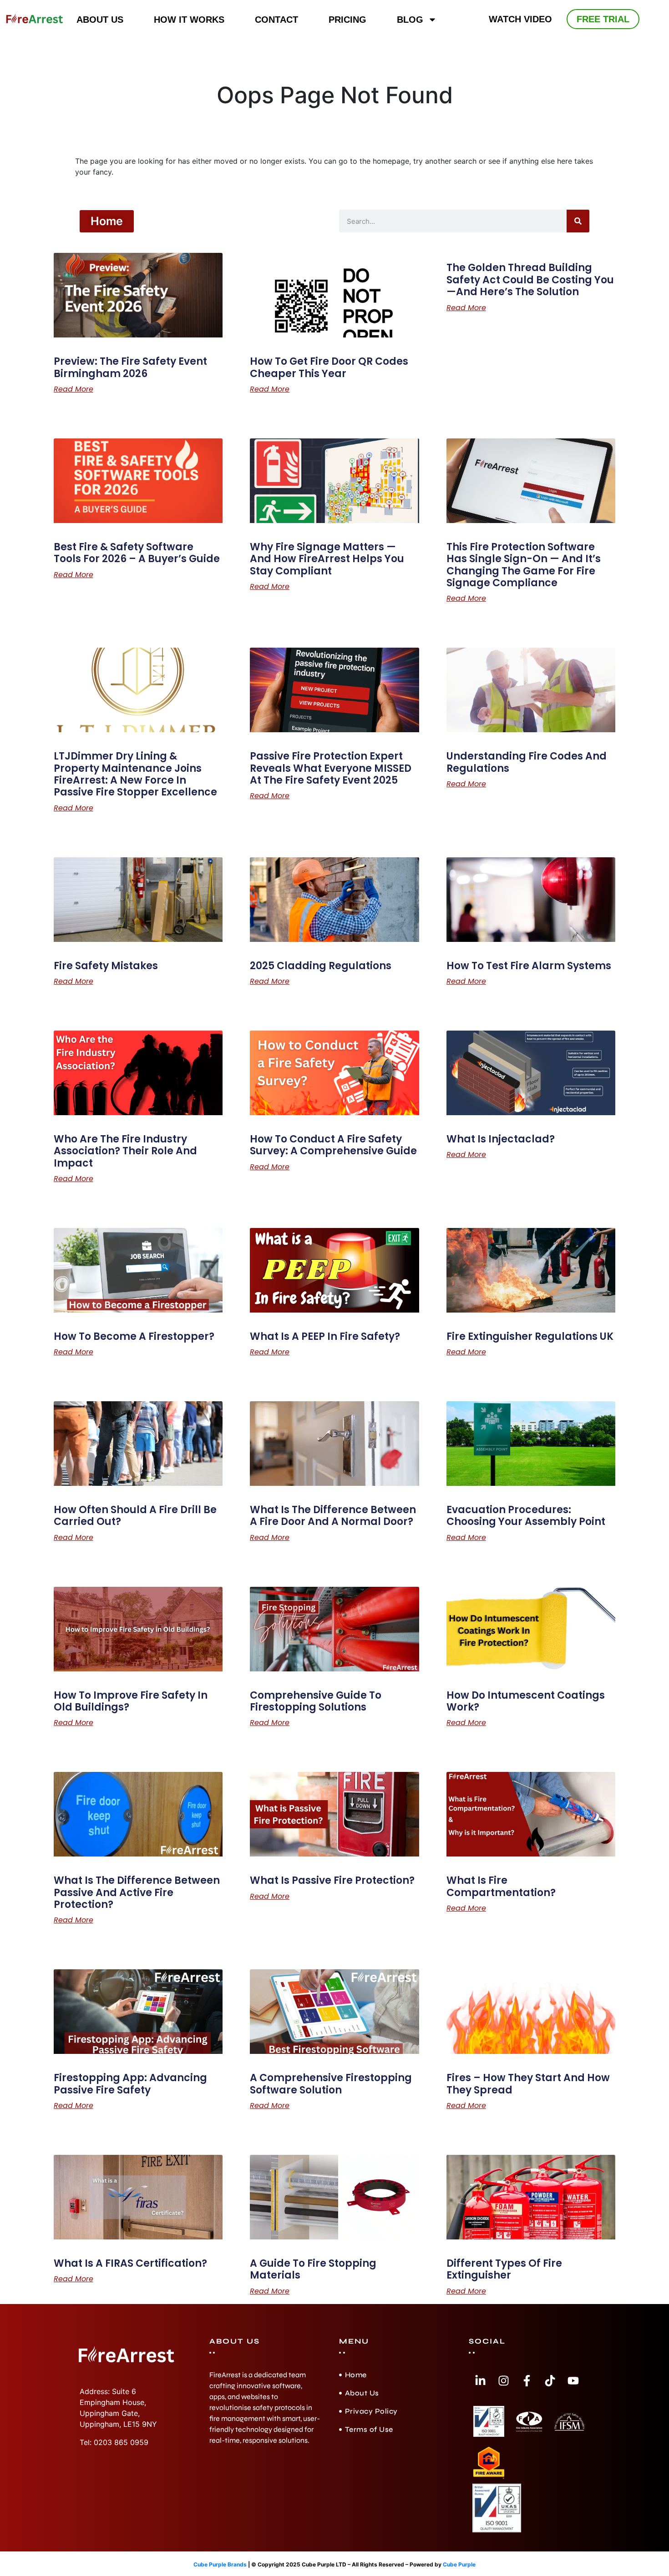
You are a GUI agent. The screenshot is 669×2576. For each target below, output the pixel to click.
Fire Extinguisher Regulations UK (530, 1336)
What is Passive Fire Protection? (332, 1880)
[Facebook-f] (527, 2381)
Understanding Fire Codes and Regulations (527, 762)
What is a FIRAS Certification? (130, 2263)
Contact (276, 20)
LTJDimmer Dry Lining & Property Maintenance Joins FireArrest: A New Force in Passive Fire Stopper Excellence (135, 774)
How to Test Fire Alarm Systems (529, 966)
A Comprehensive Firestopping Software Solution (331, 2084)
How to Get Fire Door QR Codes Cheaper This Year (329, 367)
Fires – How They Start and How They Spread (528, 2084)
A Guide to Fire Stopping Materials (313, 2269)
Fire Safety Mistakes (106, 966)
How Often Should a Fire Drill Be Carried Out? (135, 1516)
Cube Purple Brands (220, 2564)
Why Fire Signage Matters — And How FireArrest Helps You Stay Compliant (327, 559)
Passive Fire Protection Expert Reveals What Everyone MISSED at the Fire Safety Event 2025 (331, 768)
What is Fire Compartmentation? (501, 1886)
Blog (410, 20)
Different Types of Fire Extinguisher (504, 2269)
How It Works (189, 20)
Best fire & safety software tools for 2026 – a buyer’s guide (137, 553)
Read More (73, 389)
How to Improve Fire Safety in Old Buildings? (131, 1701)
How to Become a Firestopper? (134, 1336)
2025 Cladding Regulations (321, 966)
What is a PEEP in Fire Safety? (325, 1336)
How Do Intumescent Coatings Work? (526, 1701)
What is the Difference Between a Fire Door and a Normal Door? (333, 1516)
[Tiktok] (550, 2381)
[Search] (578, 221)
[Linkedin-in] (480, 2381)
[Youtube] (573, 2381)
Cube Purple (459, 2564)
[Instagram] (503, 2381)
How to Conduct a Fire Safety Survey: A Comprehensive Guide (333, 1145)
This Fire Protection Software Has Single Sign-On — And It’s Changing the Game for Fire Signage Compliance (524, 565)
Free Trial (603, 19)
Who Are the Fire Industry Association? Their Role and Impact (125, 1151)
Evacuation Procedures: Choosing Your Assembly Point (526, 1516)
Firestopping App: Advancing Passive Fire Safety (130, 2084)
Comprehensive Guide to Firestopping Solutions (316, 1701)
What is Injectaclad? (501, 1139)
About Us (100, 20)
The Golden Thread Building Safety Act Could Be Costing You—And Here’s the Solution (530, 280)
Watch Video (520, 19)
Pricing (347, 20)
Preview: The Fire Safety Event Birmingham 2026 (130, 367)
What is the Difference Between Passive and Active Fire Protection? (137, 1892)
